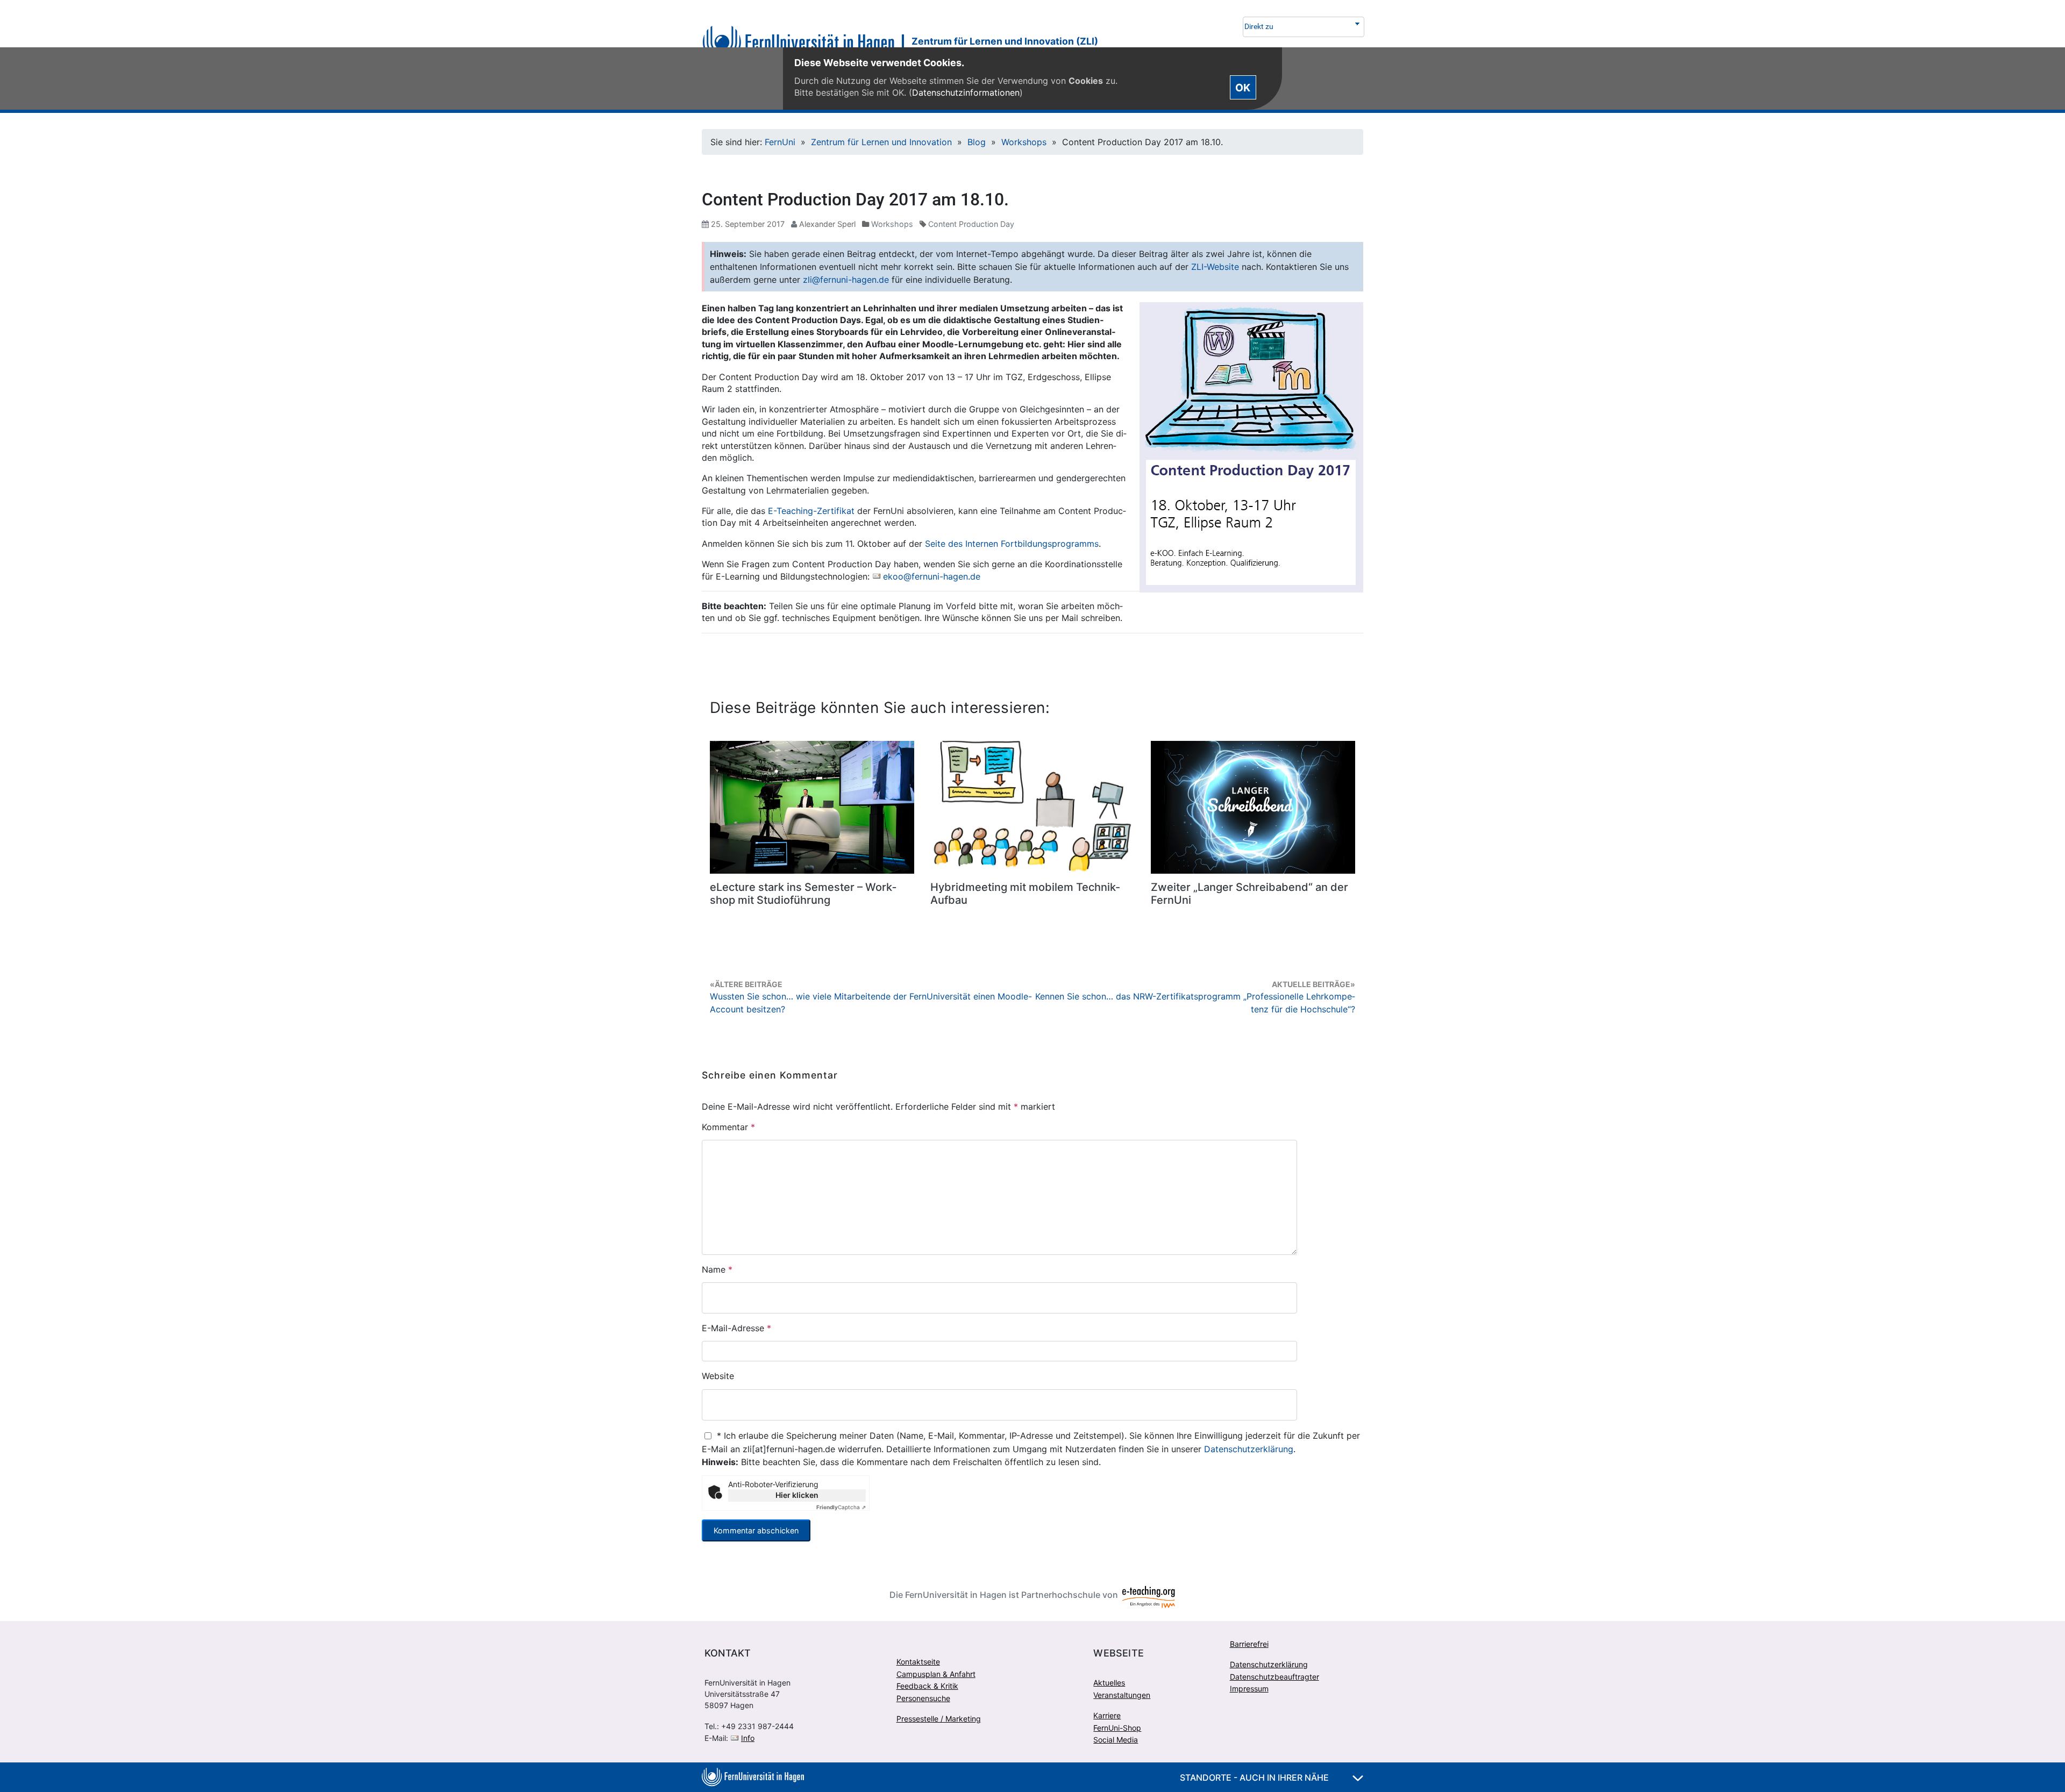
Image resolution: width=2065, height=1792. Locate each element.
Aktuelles (1109, 1683)
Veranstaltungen (1122, 1695)
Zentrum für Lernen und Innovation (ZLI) (1005, 41)
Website (718, 1376)
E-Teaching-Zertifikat (811, 511)
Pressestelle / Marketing (939, 1719)
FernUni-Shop (1117, 1728)
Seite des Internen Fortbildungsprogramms (1012, 544)
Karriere (1107, 1715)
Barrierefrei (1249, 1644)
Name (717, 1269)
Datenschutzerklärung (1249, 1449)
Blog (977, 142)
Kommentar (728, 1127)
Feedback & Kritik (927, 1686)
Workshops (1024, 142)
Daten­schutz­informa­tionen (966, 92)
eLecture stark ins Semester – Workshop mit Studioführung (803, 894)
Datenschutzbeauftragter (1274, 1677)
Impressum (1249, 1689)
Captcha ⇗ (841, 1507)
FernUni (780, 142)
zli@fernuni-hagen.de (846, 280)
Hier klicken (797, 1495)
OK (1243, 87)
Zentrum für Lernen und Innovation (881, 142)
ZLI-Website (1215, 267)
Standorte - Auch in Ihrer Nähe (1255, 1777)
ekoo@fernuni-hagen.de (932, 576)
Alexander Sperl (827, 224)
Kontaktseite (918, 1662)
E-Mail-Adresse (736, 1328)
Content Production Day (971, 224)
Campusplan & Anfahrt (936, 1674)
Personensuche (923, 1698)
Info (748, 1738)
